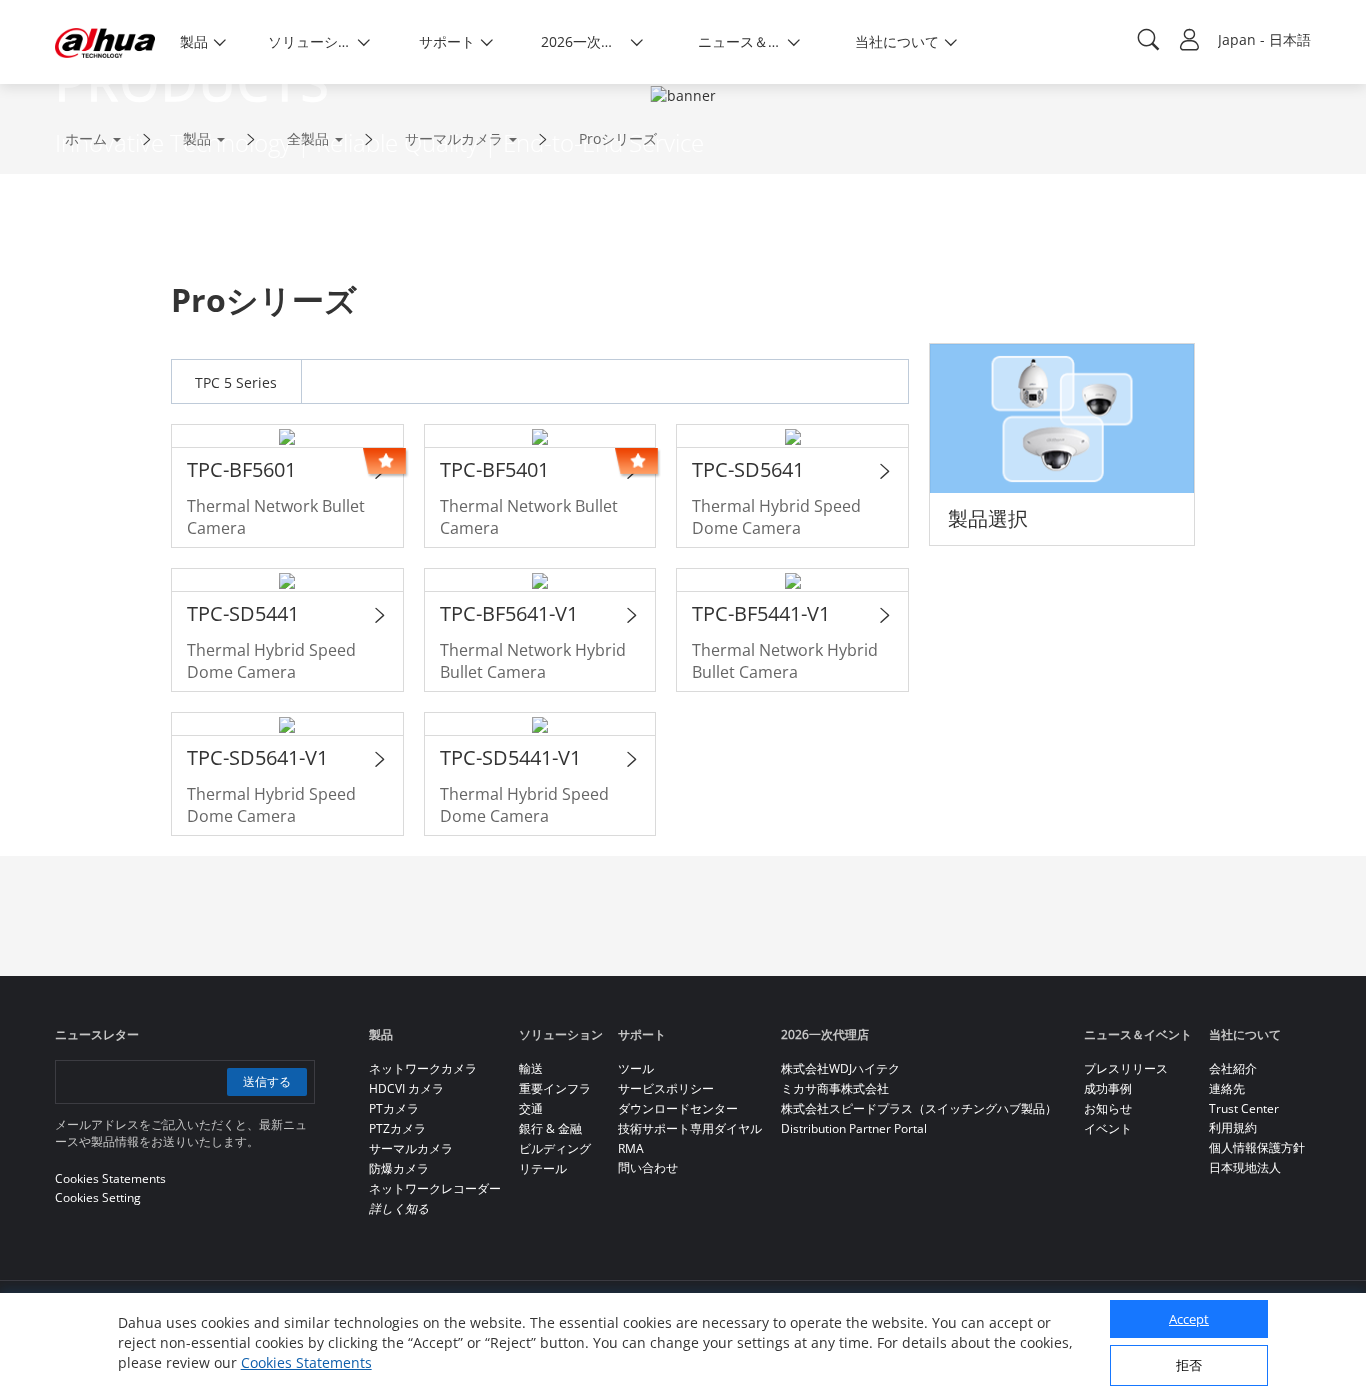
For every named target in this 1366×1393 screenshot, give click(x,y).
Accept (1189, 1319)
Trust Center (1244, 1108)
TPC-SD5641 (748, 469)
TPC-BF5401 (494, 469)
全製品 (308, 138)
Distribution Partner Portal (854, 1128)
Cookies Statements (306, 1362)
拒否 (1189, 1365)
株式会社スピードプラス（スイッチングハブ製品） (919, 1108)
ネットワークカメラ (423, 1068)
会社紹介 (1233, 1068)
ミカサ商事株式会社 (835, 1088)
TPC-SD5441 (243, 613)
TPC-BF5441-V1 (761, 613)
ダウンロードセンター (678, 1108)
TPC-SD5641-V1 (257, 757)
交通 (531, 1108)
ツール (636, 1068)
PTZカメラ (397, 1128)
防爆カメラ (399, 1168)
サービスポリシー (666, 1088)
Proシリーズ (618, 138)
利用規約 (1233, 1127)
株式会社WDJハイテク (840, 1068)
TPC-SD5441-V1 (510, 757)
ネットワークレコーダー (435, 1188)
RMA (631, 1148)
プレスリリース (1126, 1068)
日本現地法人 (1245, 1167)
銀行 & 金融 (550, 1128)
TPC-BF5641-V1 (509, 613)
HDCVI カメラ (406, 1088)
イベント (1108, 1128)
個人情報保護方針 (1257, 1147)
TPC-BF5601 (241, 469)
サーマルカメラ (454, 138)
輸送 (531, 1068)
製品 (197, 138)
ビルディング (555, 1148)
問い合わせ (648, 1167)
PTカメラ (394, 1108)
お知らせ (1108, 1108)
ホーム (86, 138)
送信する (267, 1081)
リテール (543, 1168)
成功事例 (1108, 1088)
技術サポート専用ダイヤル (690, 1128)
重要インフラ (555, 1088)
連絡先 (1227, 1088)
